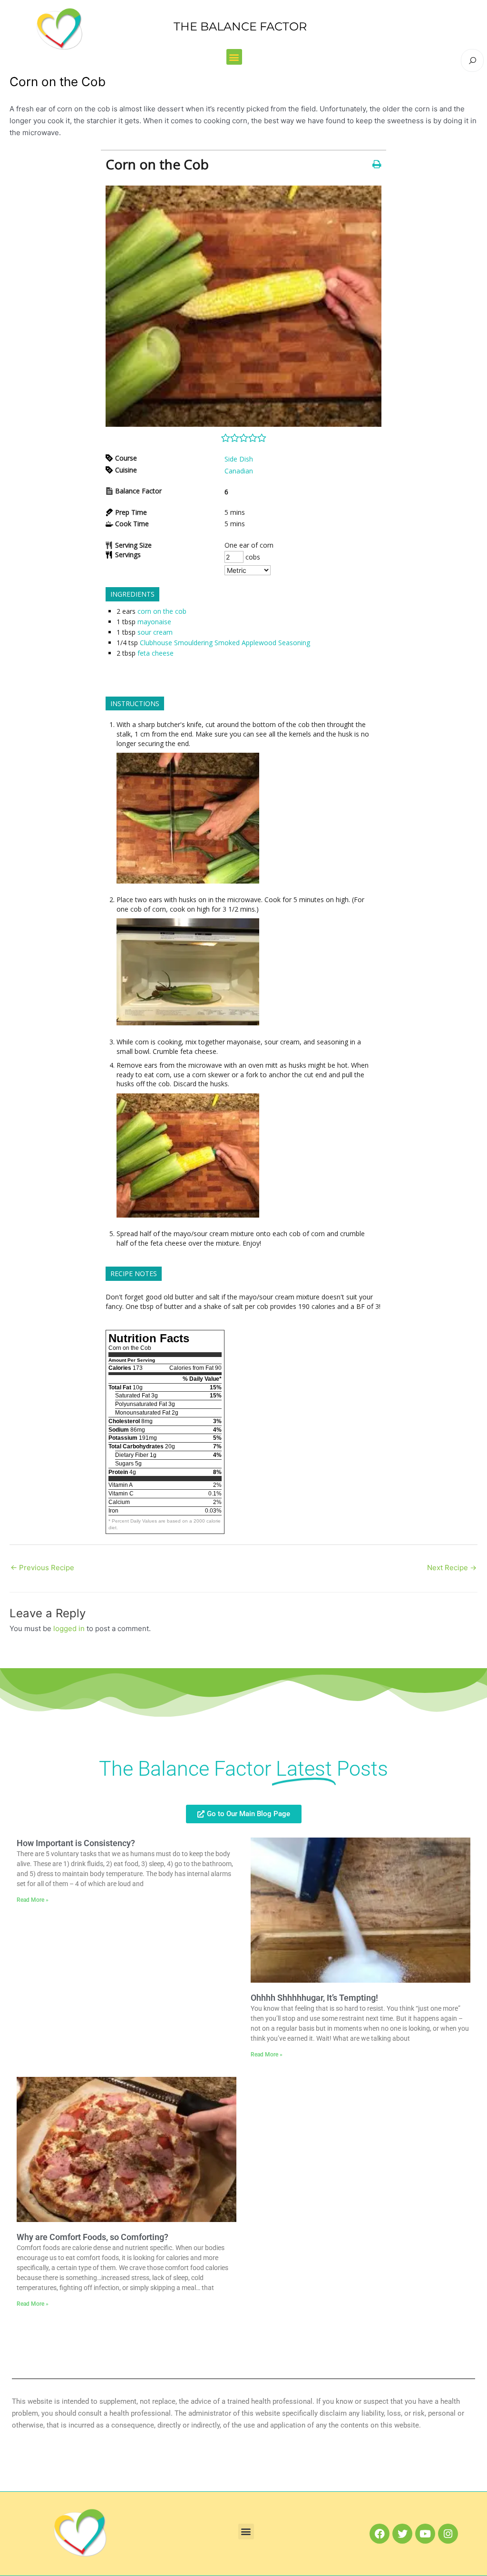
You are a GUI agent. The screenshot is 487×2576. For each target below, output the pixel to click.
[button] (234, 57)
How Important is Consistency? (76, 1843)
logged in (69, 1628)
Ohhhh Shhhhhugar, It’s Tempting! (314, 1998)
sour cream (155, 632)
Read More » (33, 1900)
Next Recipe (452, 1568)
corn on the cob (162, 611)
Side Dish (239, 459)
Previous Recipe (42, 1568)
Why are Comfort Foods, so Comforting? (93, 2237)
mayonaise (154, 622)
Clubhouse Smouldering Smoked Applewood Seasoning (225, 643)
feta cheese (156, 653)
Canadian (239, 471)
